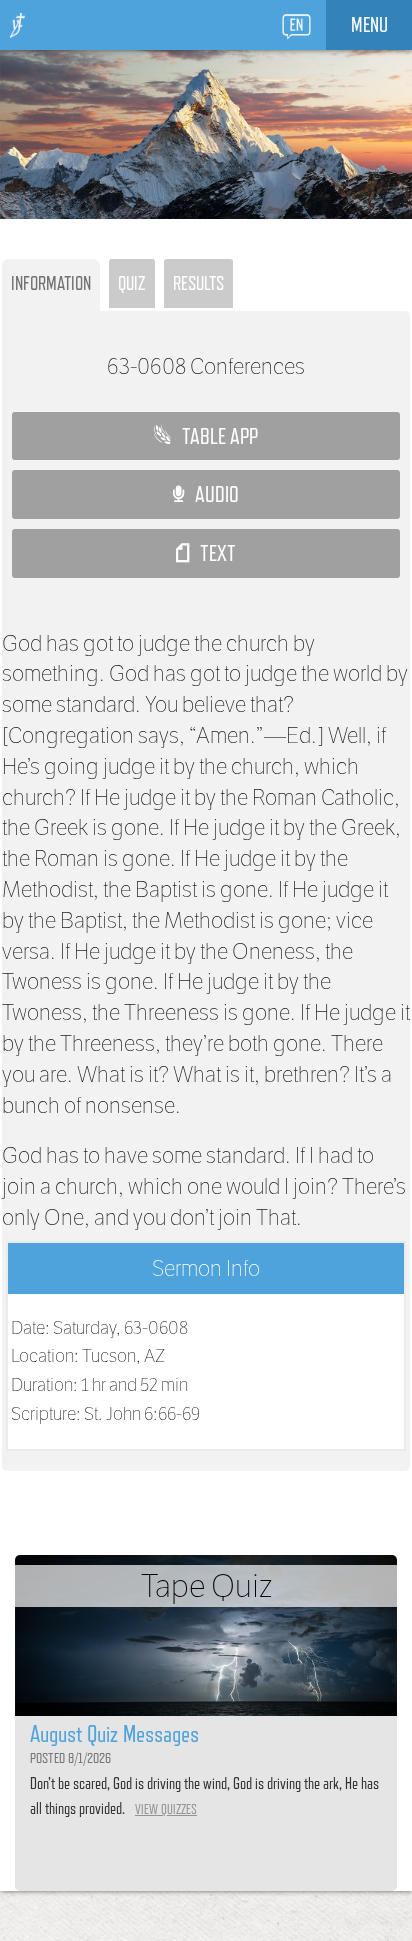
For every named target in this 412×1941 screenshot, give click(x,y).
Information (51, 283)
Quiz (132, 283)
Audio (211, 494)
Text (212, 553)
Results (198, 283)
